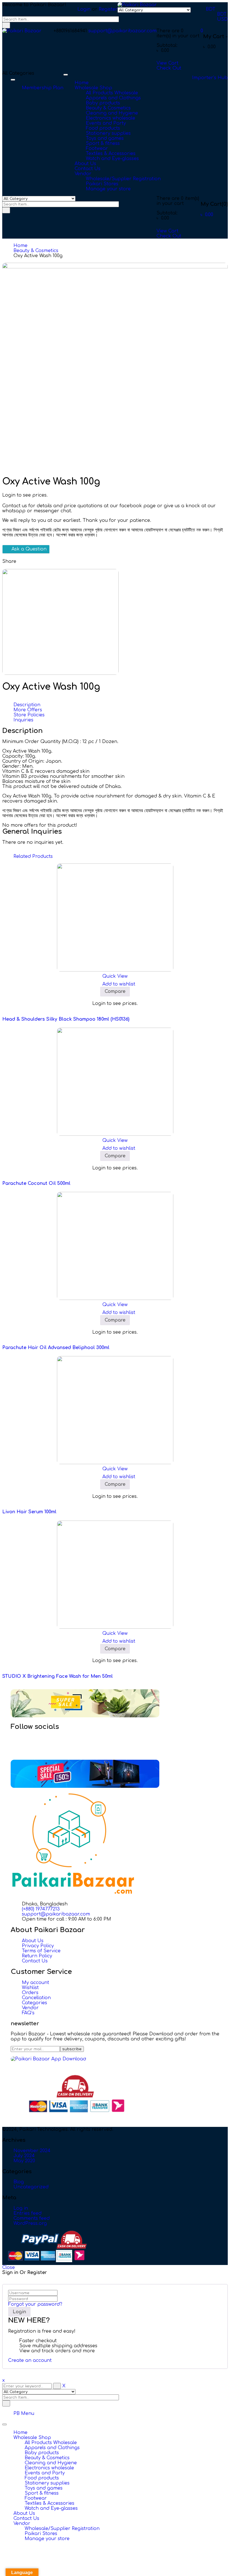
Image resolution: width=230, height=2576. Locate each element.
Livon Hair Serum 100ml (29, 1512)
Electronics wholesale (49, 2468)
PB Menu (24, 2413)
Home (20, 246)
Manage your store (47, 2539)
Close (9, 2268)
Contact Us (26, 2518)
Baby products (42, 2453)
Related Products (33, 856)
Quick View (115, 976)
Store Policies (29, 715)
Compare (115, 991)
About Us (24, 2513)
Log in (21, 2208)
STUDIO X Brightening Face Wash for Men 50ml (58, 1676)
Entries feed (27, 2213)
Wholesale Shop (32, 2438)
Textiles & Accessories (50, 2503)
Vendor (22, 2524)
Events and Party (45, 2473)
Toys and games (44, 2488)
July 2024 (24, 2156)
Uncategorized (31, 2187)
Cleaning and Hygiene (51, 2463)
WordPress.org (30, 2223)
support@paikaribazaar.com (122, 31)
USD (222, 19)
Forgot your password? (35, 2304)
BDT (211, 9)
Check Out (169, 68)
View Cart (167, 63)
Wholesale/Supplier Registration (62, 2529)
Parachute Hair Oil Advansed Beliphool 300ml (56, 1348)
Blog (19, 2182)
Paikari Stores (41, 2534)
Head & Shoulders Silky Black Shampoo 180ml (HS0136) (66, 1019)
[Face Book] (24, 1738)
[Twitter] (24, 1743)
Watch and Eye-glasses (51, 2508)
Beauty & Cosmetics (36, 251)
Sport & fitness (42, 2493)
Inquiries (23, 720)
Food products (42, 2478)
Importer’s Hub (210, 78)
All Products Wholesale (51, 2443)
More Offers (28, 710)
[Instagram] (24, 1748)
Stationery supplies (47, 2483)
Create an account (30, 2360)
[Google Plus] (24, 1753)
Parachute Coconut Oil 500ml (36, 1183)
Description (27, 705)
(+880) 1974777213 (41, 1909)
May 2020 (24, 2161)
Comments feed (32, 2218)
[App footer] (48, 2059)
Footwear (36, 2498)
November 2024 (32, 2151)
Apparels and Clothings (52, 2448)
